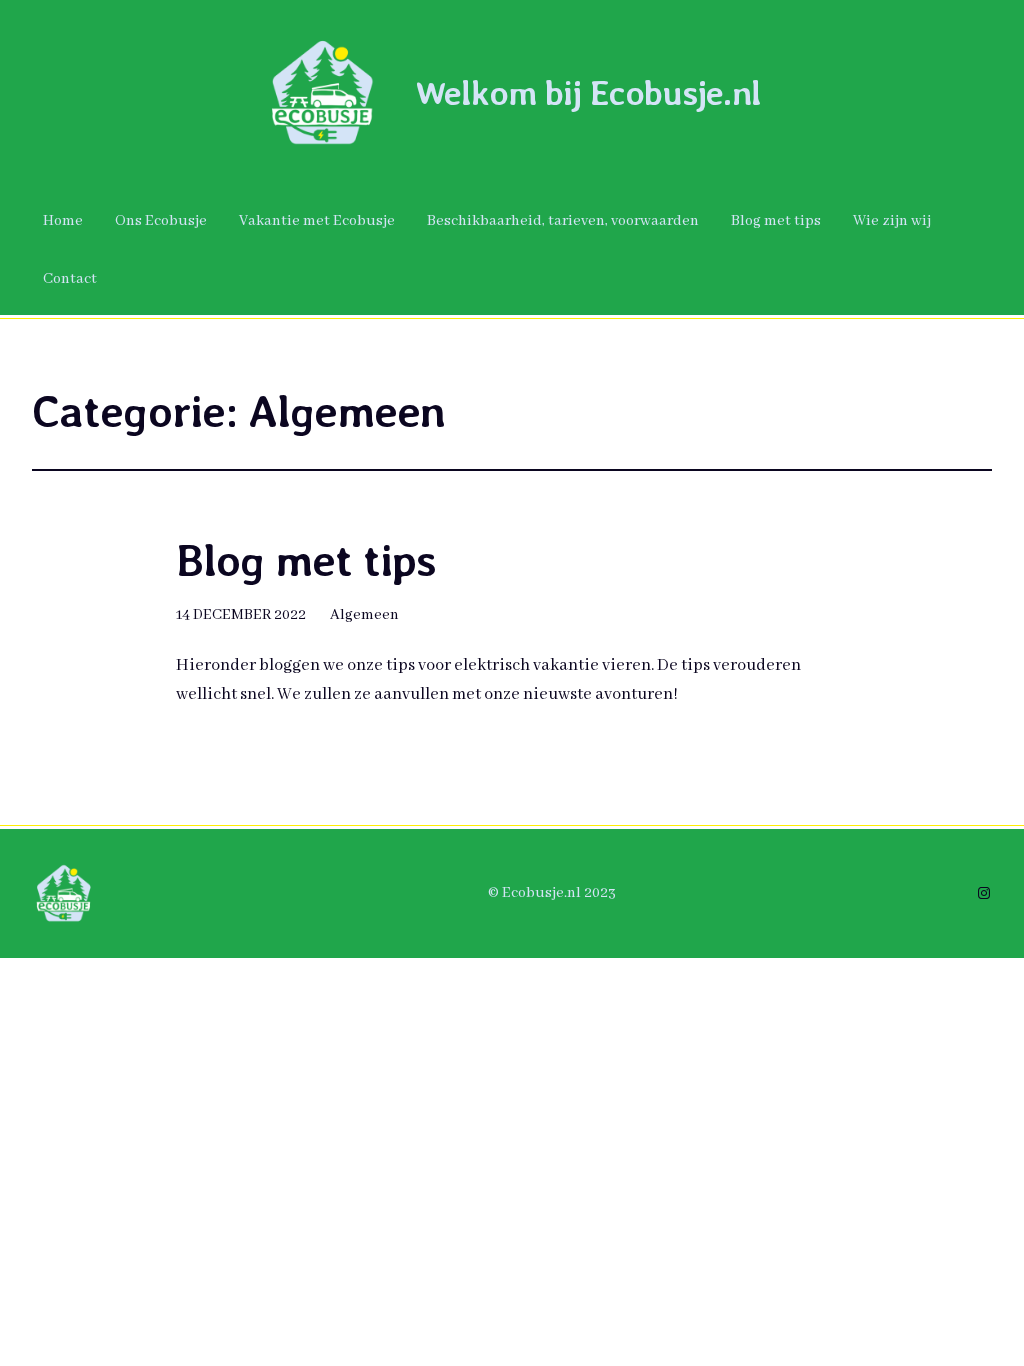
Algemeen (364, 615)
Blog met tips (306, 561)
